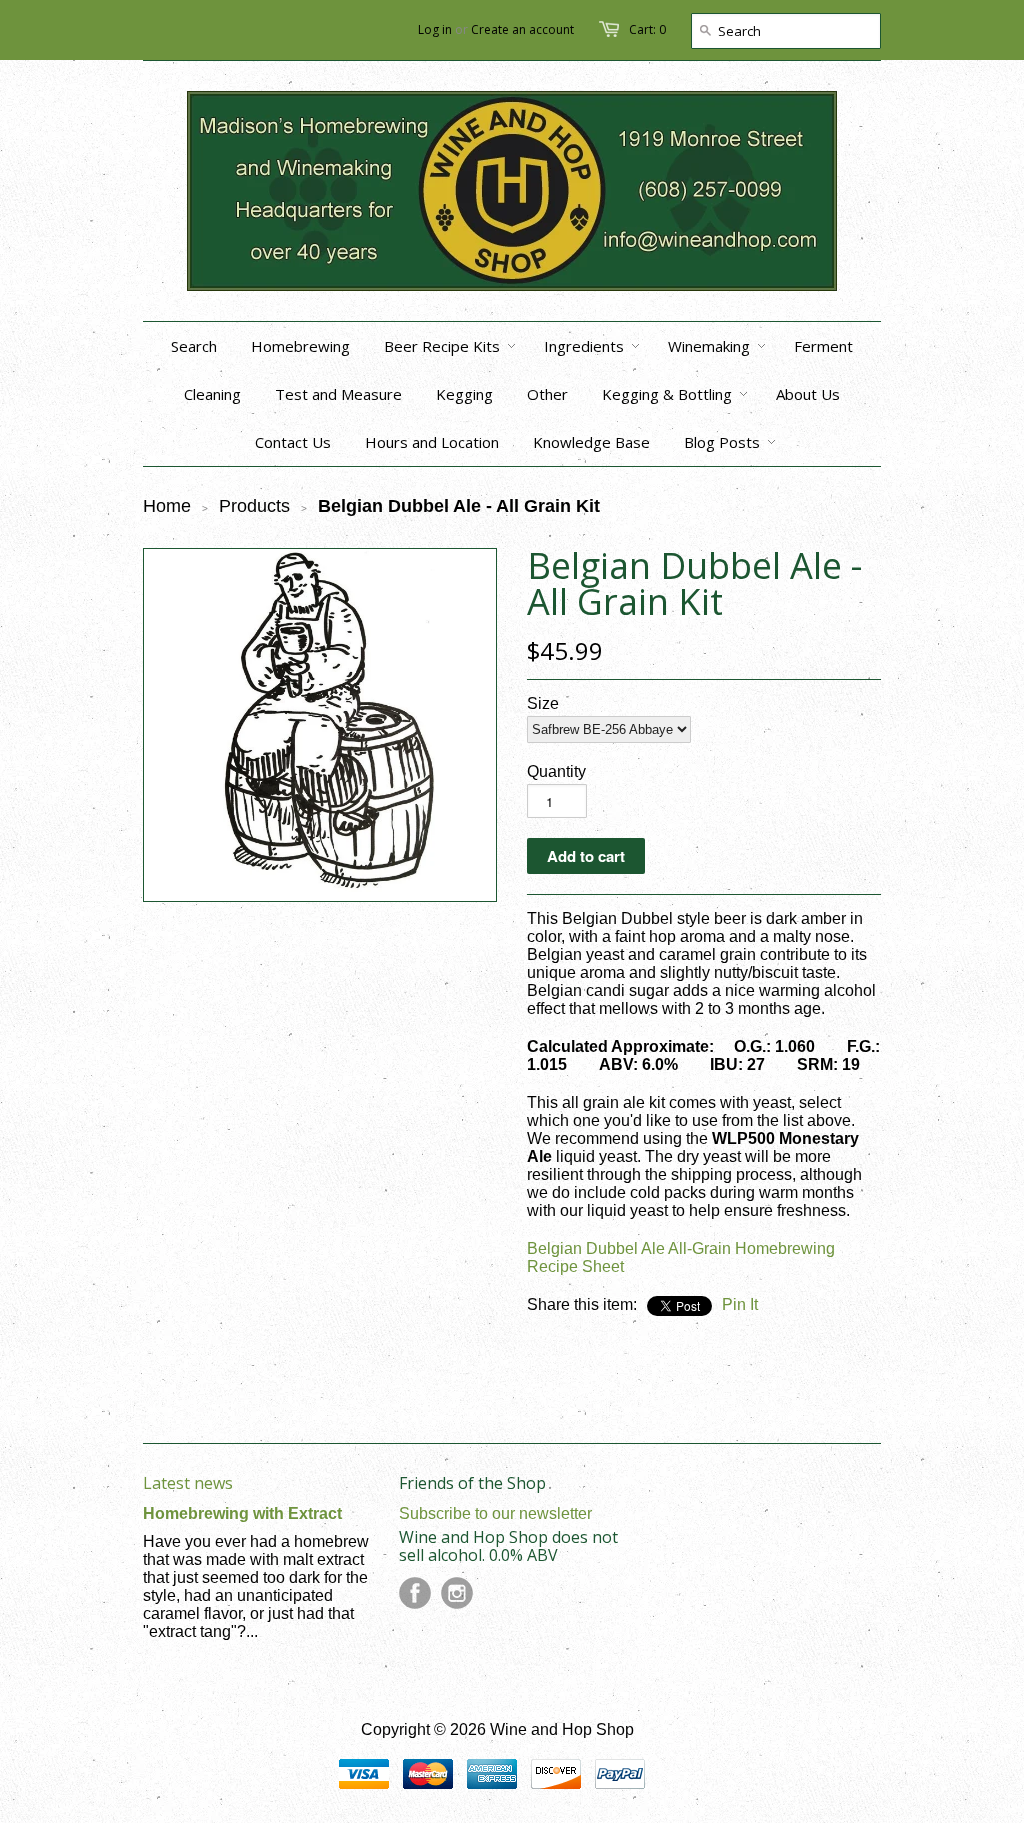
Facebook (415, 1593)
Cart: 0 (647, 29)
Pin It (740, 1304)
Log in (435, 29)
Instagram (457, 1593)
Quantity (556, 771)
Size (543, 703)
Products (254, 506)
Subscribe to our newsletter (495, 1513)
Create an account (522, 29)
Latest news (188, 1483)
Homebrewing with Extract (242, 1513)
